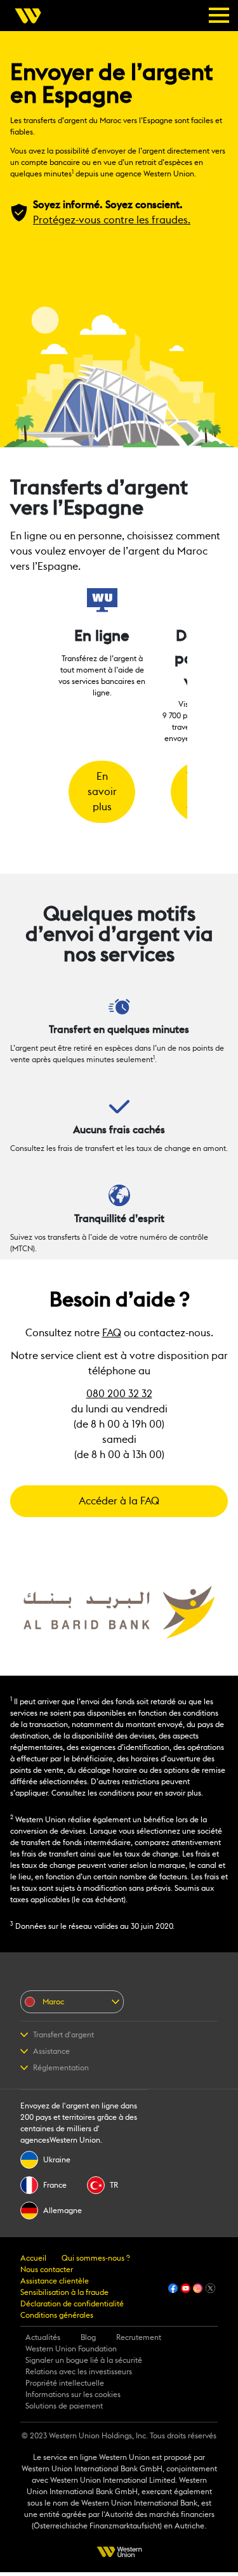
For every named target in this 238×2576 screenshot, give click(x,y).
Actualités (43, 2337)
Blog (88, 2337)
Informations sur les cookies (73, 2395)
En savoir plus (102, 792)
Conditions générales (57, 2315)
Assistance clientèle (55, 2281)
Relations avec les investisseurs (79, 2372)
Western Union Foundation (71, 2349)
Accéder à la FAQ (119, 1501)
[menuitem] (32, 16)
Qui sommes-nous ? (96, 2258)
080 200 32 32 (119, 1394)
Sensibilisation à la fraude (64, 2292)
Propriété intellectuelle (65, 2383)
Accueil (33, 2258)
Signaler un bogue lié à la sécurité (84, 2360)
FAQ (112, 1333)
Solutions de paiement (64, 2406)
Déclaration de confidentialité (72, 2304)
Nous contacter (47, 2270)
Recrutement (139, 2337)
